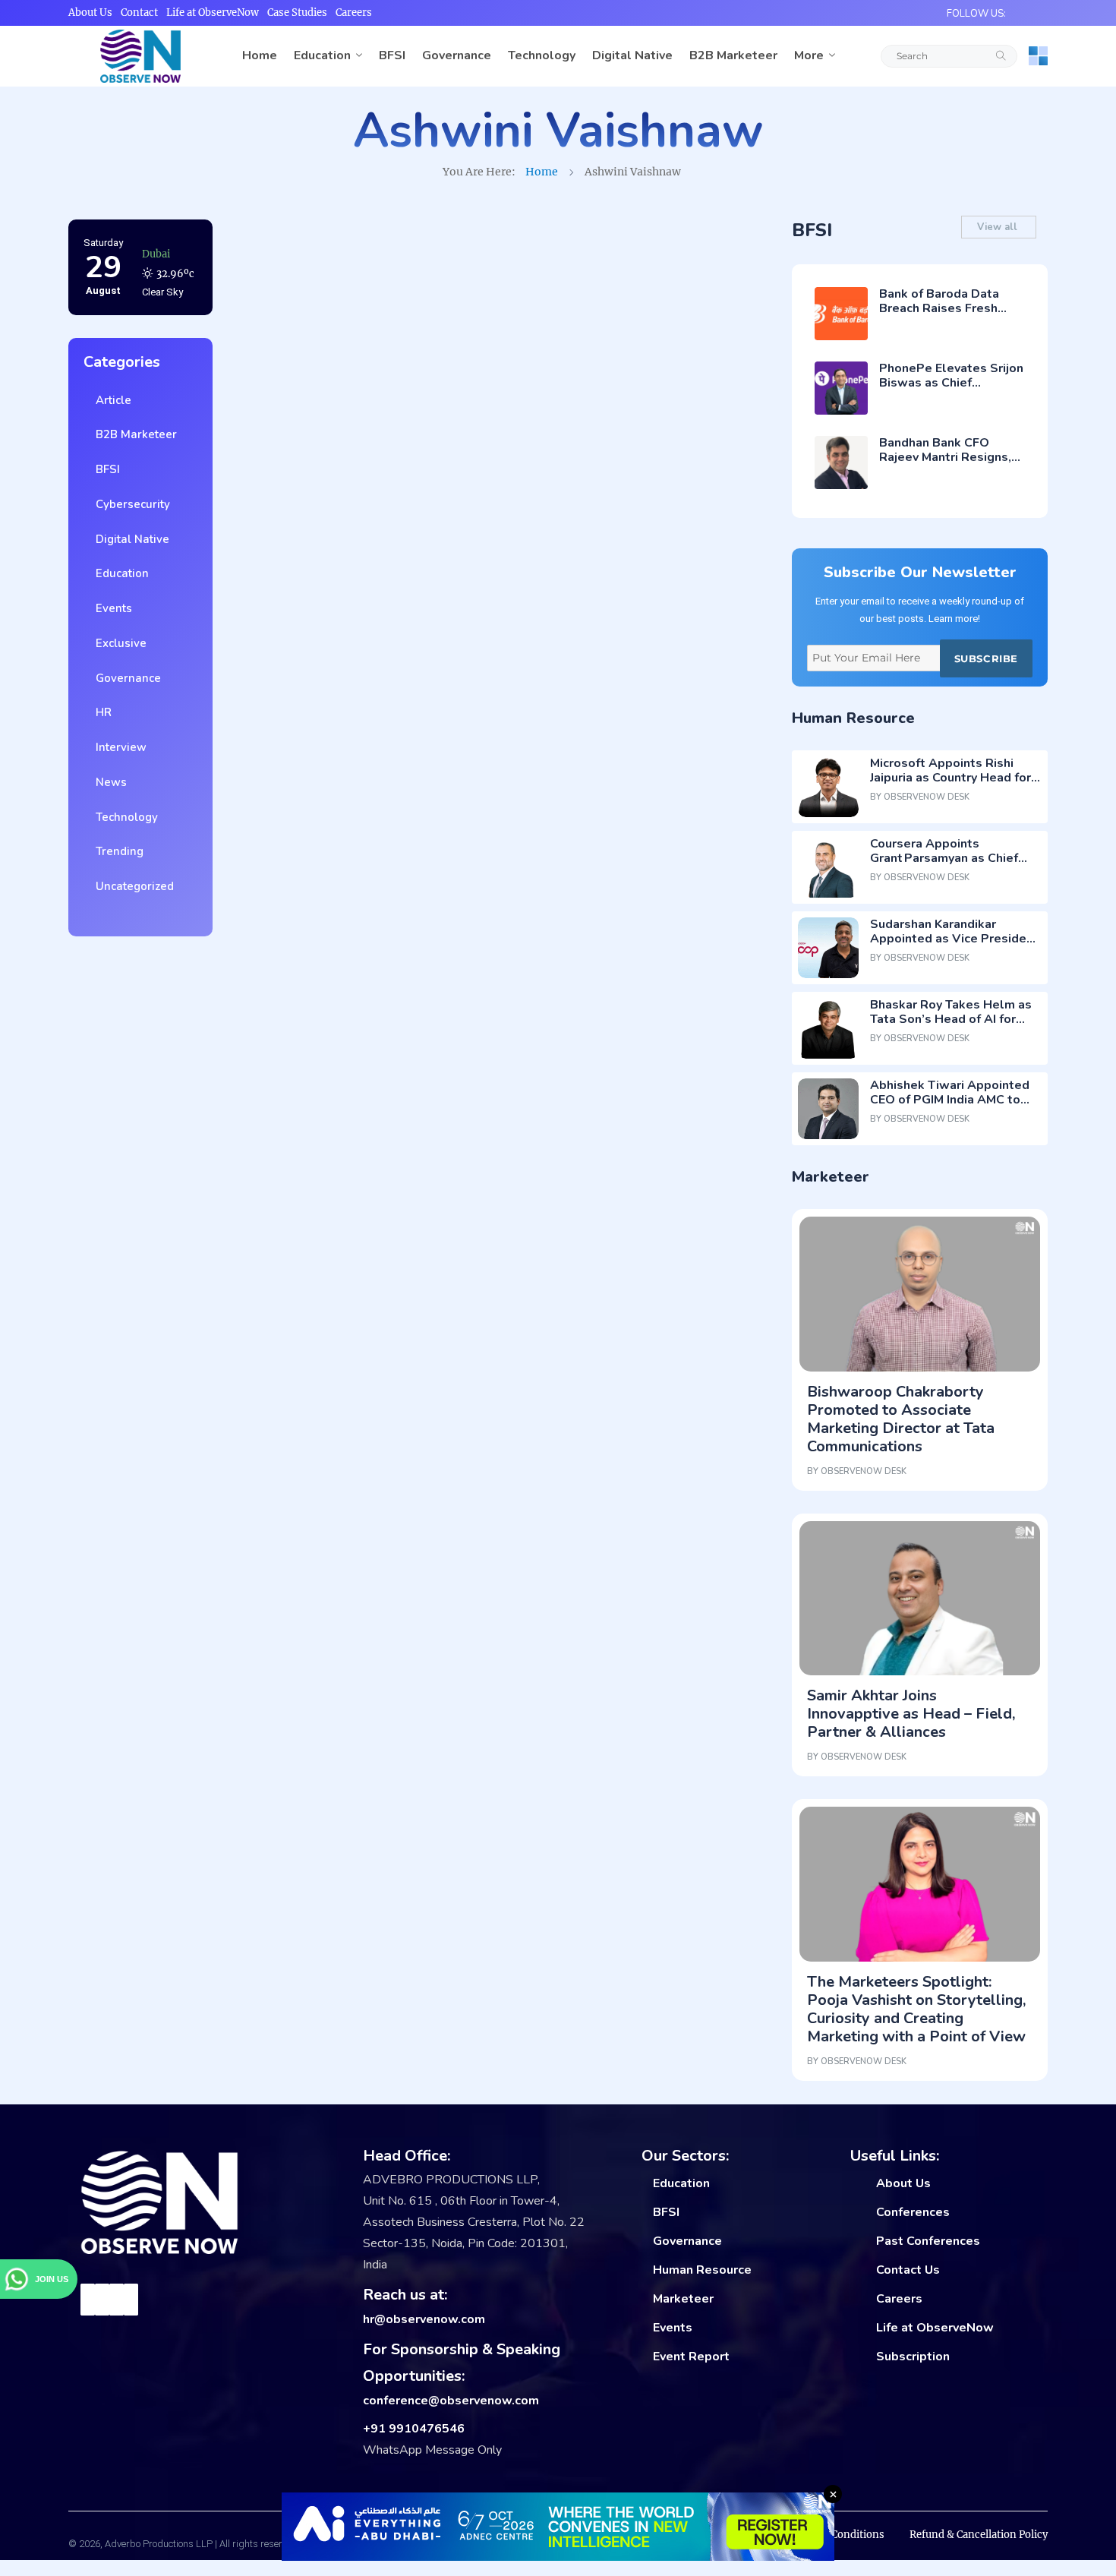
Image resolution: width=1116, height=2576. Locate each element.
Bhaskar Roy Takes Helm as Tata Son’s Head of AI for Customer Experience (951, 1019)
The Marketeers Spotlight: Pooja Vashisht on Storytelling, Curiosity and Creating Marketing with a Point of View (916, 2009)
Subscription (913, 2357)
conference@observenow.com (451, 2401)
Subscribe (986, 658)
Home (260, 55)
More (809, 55)
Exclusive (118, 643)
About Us (90, 13)
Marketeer (683, 2299)
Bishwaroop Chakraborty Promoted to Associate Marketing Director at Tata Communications (901, 1419)
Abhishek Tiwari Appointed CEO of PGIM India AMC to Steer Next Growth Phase (950, 1100)
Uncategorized (132, 886)
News (108, 782)
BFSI (392, 55)
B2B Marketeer (733, 55)
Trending (117, 851)
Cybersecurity (130, 504)
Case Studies (297, 13)
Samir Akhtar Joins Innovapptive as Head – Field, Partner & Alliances (911, 1714)
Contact (139, 13)
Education (322, 55)
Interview (118, 747)
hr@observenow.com (424, 2319)
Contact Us (908, 2270)
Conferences (913, 2212)
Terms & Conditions (836, 2535)
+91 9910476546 (414, 2429)
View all (999, 227)
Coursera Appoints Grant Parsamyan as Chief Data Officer (944, 858)
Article (110, 400)
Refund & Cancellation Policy (979, 2535)
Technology (542, 55)
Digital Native (632, 55)
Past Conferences (928, 2241)
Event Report (691, 2357)
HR (101, 712)
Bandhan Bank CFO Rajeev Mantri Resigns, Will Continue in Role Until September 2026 (945, 465)
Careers (354, 13)
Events (111, 608)
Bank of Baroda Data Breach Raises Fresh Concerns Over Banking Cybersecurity (946, 316)
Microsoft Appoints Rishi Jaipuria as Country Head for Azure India (950, 778)
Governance (457, 55)
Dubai (156, 253)
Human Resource (702, 2270)
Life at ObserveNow (213, 13)
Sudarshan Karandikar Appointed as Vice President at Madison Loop (954, 939)
